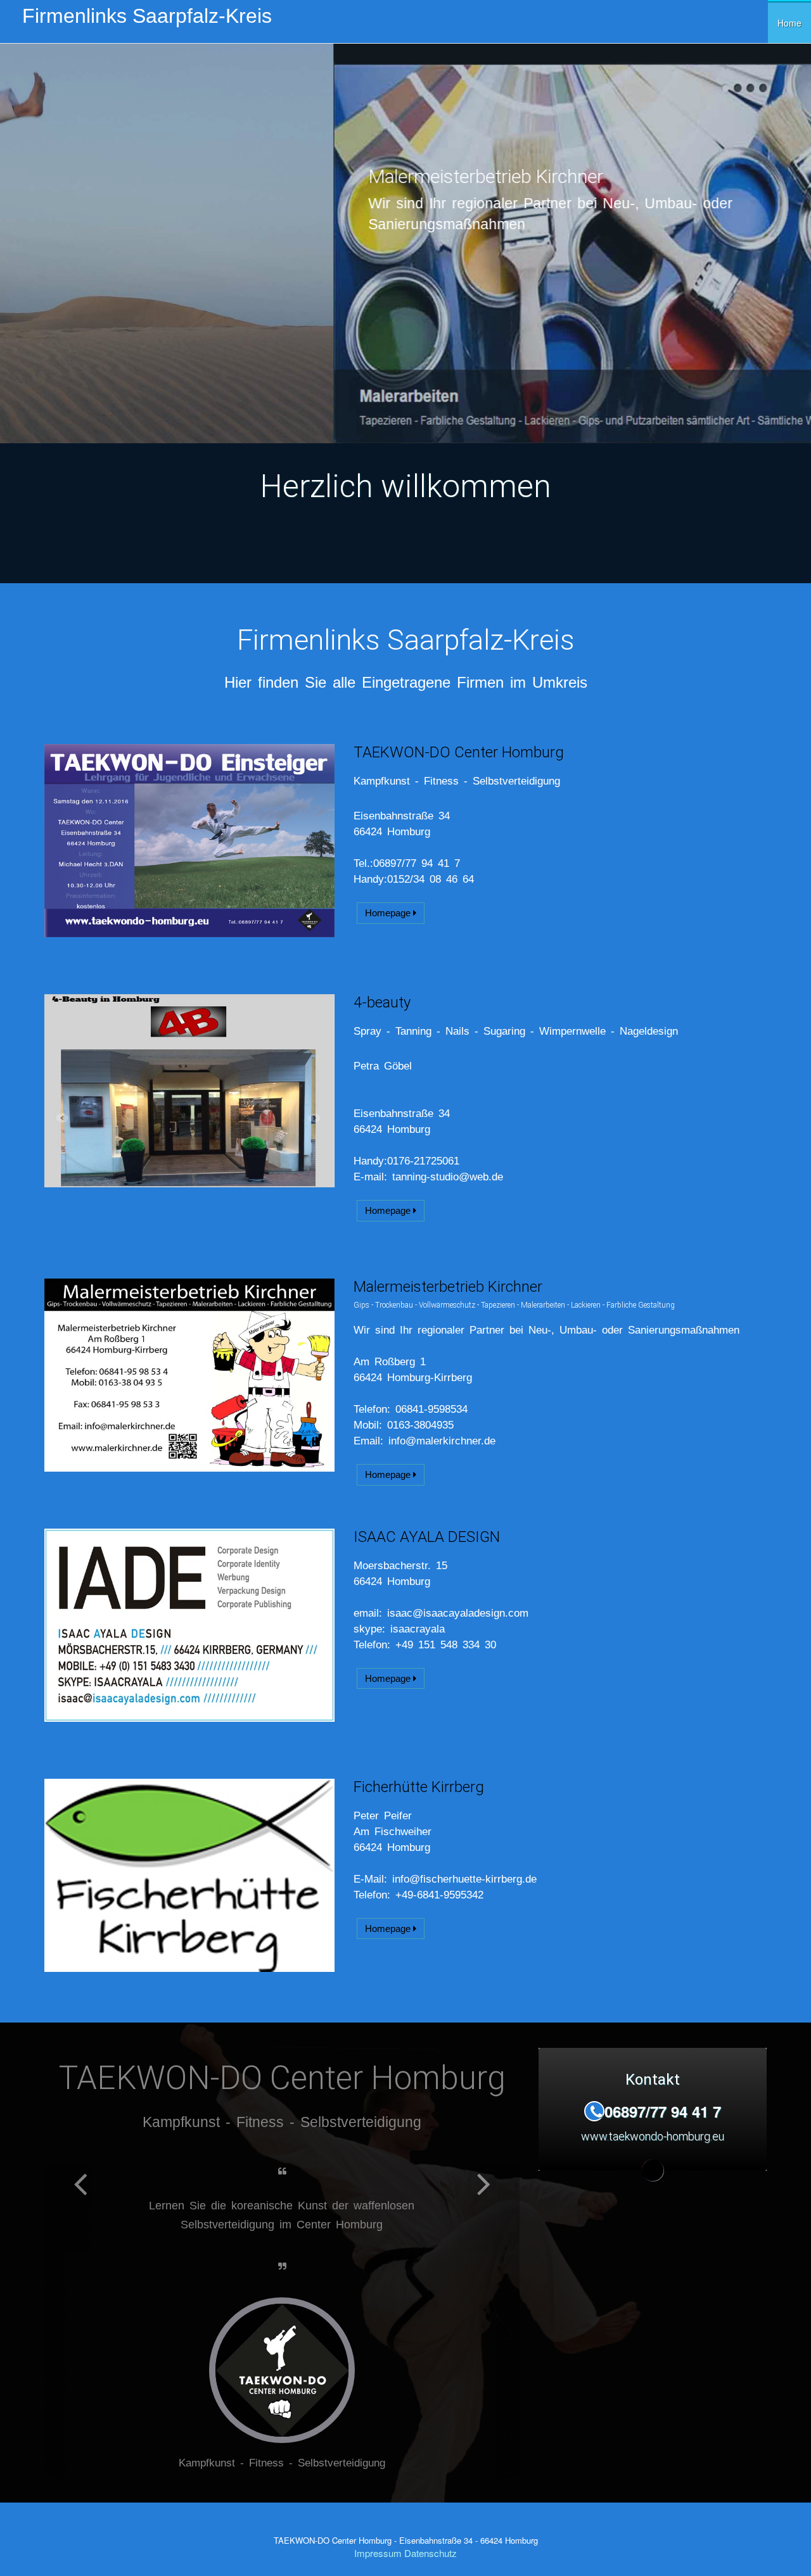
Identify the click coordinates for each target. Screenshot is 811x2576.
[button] (80, 2311)
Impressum (378, 2534)
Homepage (389, 913)
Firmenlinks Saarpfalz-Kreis (147, 16)
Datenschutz (431, 2534)
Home (789, 23)
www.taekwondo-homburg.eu (130, 328)
